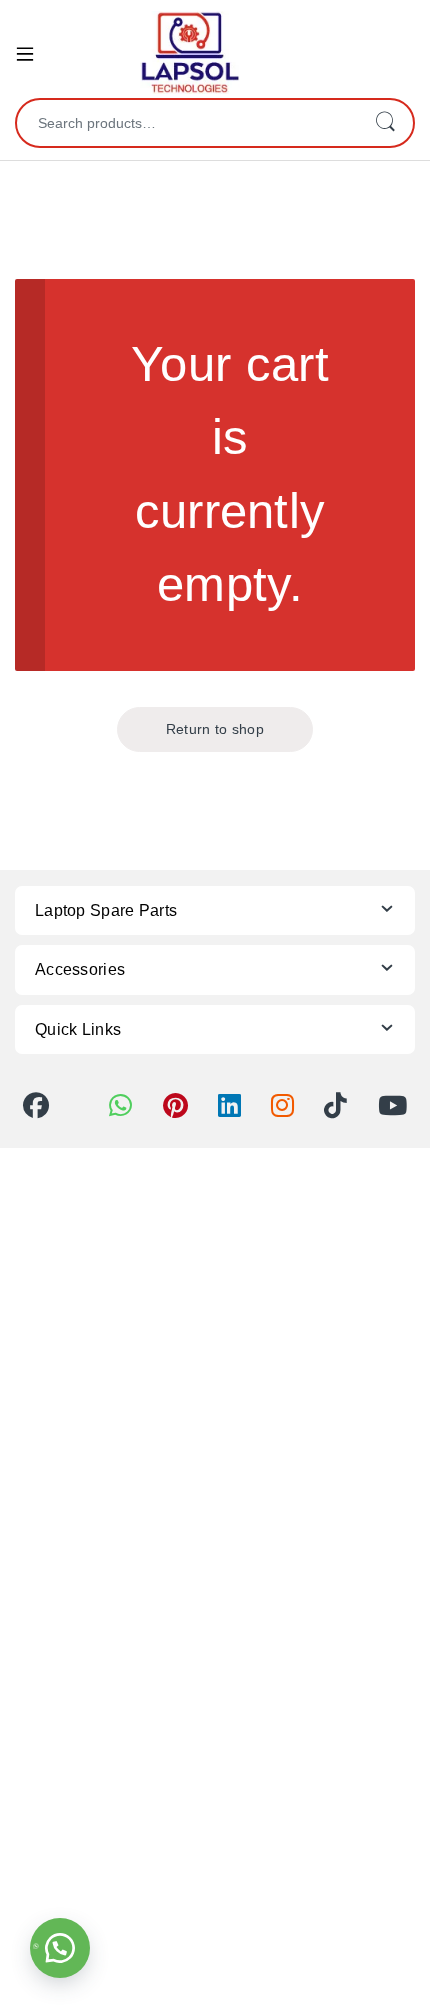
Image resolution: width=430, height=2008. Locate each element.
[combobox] (187, 123)
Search (385, 123)
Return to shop (215, 729)
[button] (60, 1948)
